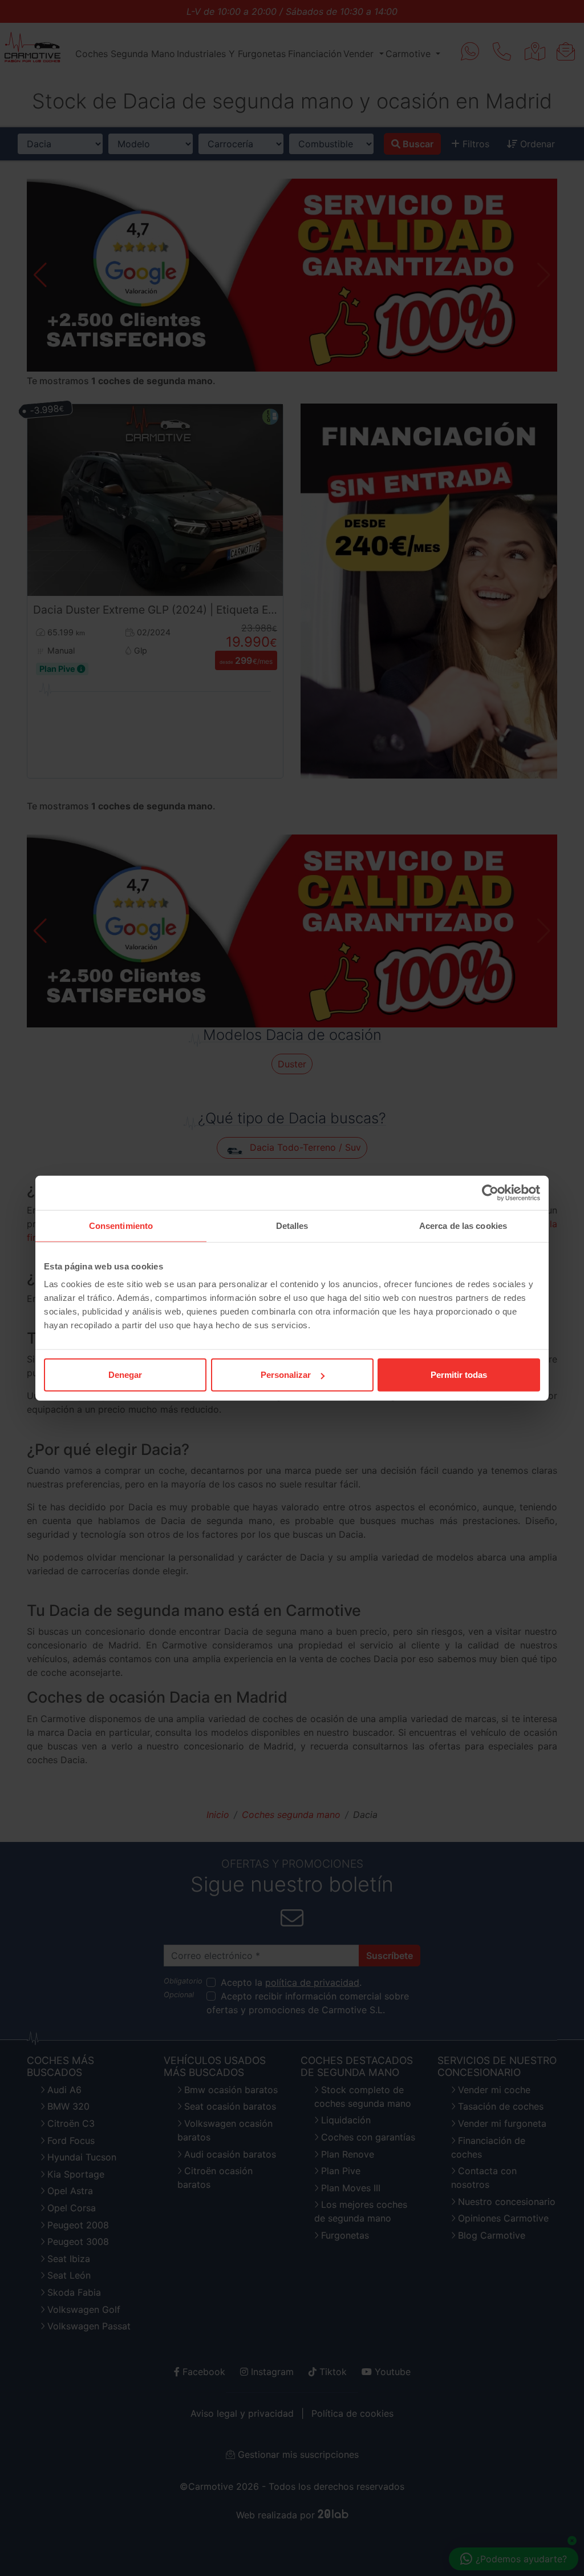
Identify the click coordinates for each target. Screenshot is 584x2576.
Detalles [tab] (292, 1225)
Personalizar (286, 1375)
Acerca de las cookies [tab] (463, 1225)
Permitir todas (459, 1375)
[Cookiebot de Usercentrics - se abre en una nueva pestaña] (490, 1192)
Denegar (125, 1375)
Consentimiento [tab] (121, 1225)
